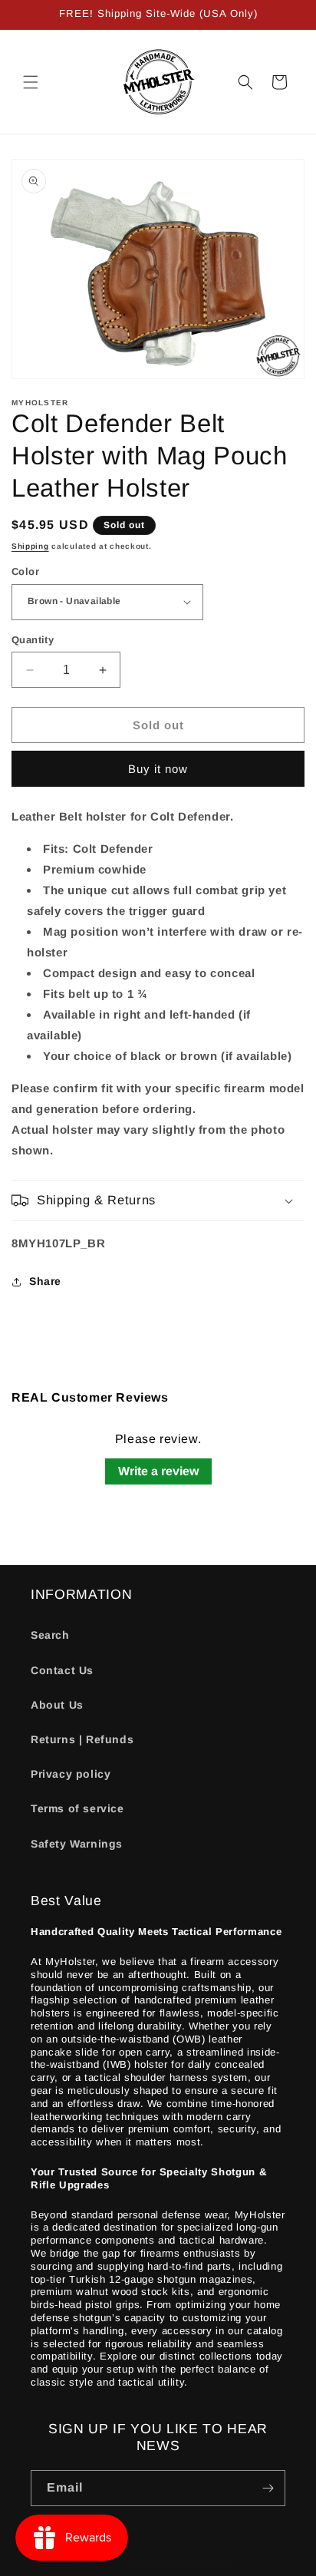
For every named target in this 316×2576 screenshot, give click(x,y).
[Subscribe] (268, 2488)
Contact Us (62, 1670)
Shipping (30, 546)
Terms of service (77, 1808)
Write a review (158, 1471)
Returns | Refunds (82, 1739)
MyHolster (128, 2564)
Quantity (33, 640)
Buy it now (158, 769)
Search (50, 1635)
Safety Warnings (77, 1844)
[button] (31, 82)
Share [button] (45, 1281)
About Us (57, 1705)
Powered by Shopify (201, 2564)
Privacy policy (71, 1774)
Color (25, 571)
